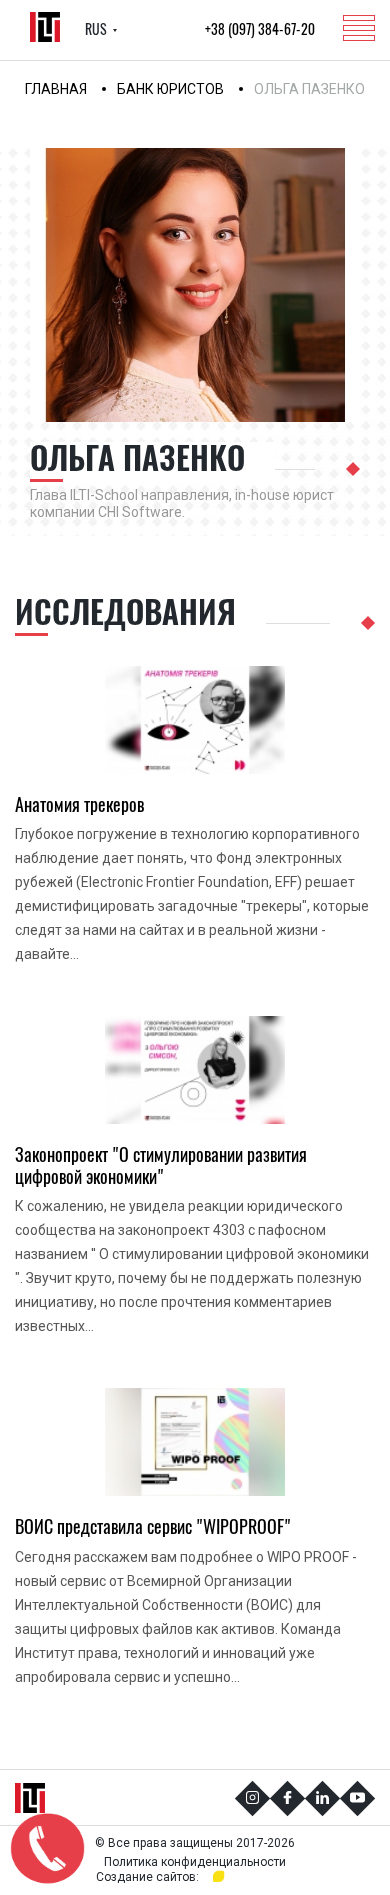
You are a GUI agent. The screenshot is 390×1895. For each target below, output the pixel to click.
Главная (56, 89)
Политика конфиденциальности (195, 1862)
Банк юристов (170, 89)
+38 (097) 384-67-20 (260, 29)
